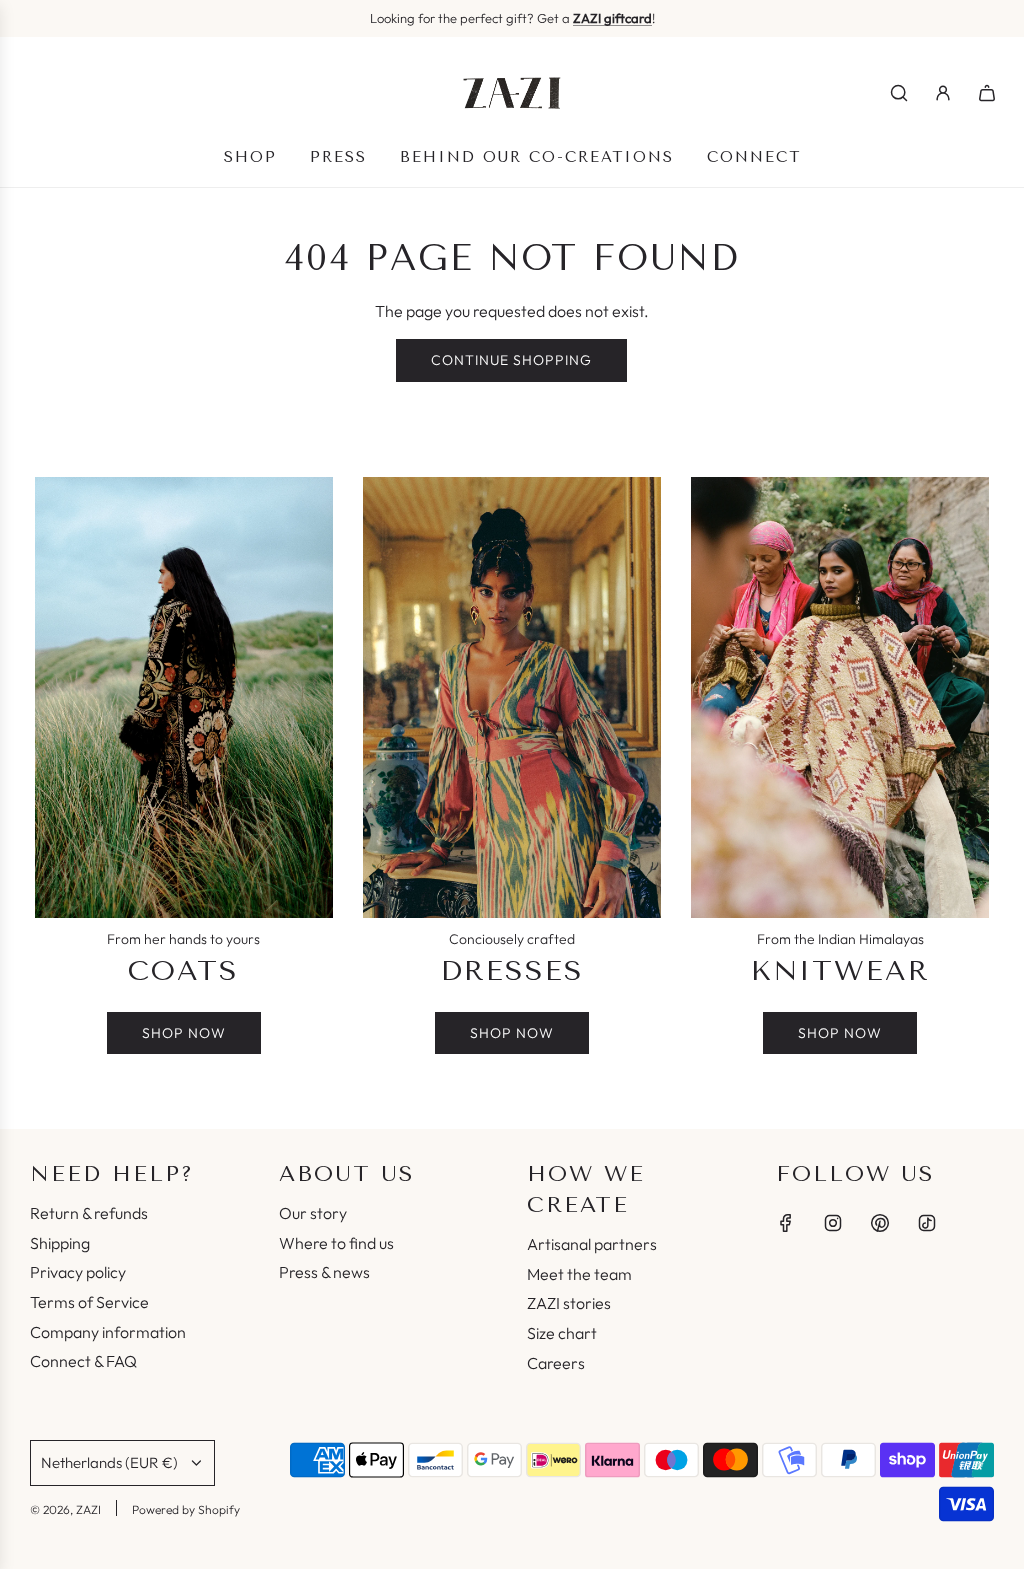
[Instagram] (833, 1223)
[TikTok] (927, 1223)
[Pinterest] (880, 1223)
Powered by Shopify (186, 1509)
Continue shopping (511, 360)
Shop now (184, 1033)
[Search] (899, 93)
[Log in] (943, 93)
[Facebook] (786, 1223)
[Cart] (987, 93)
